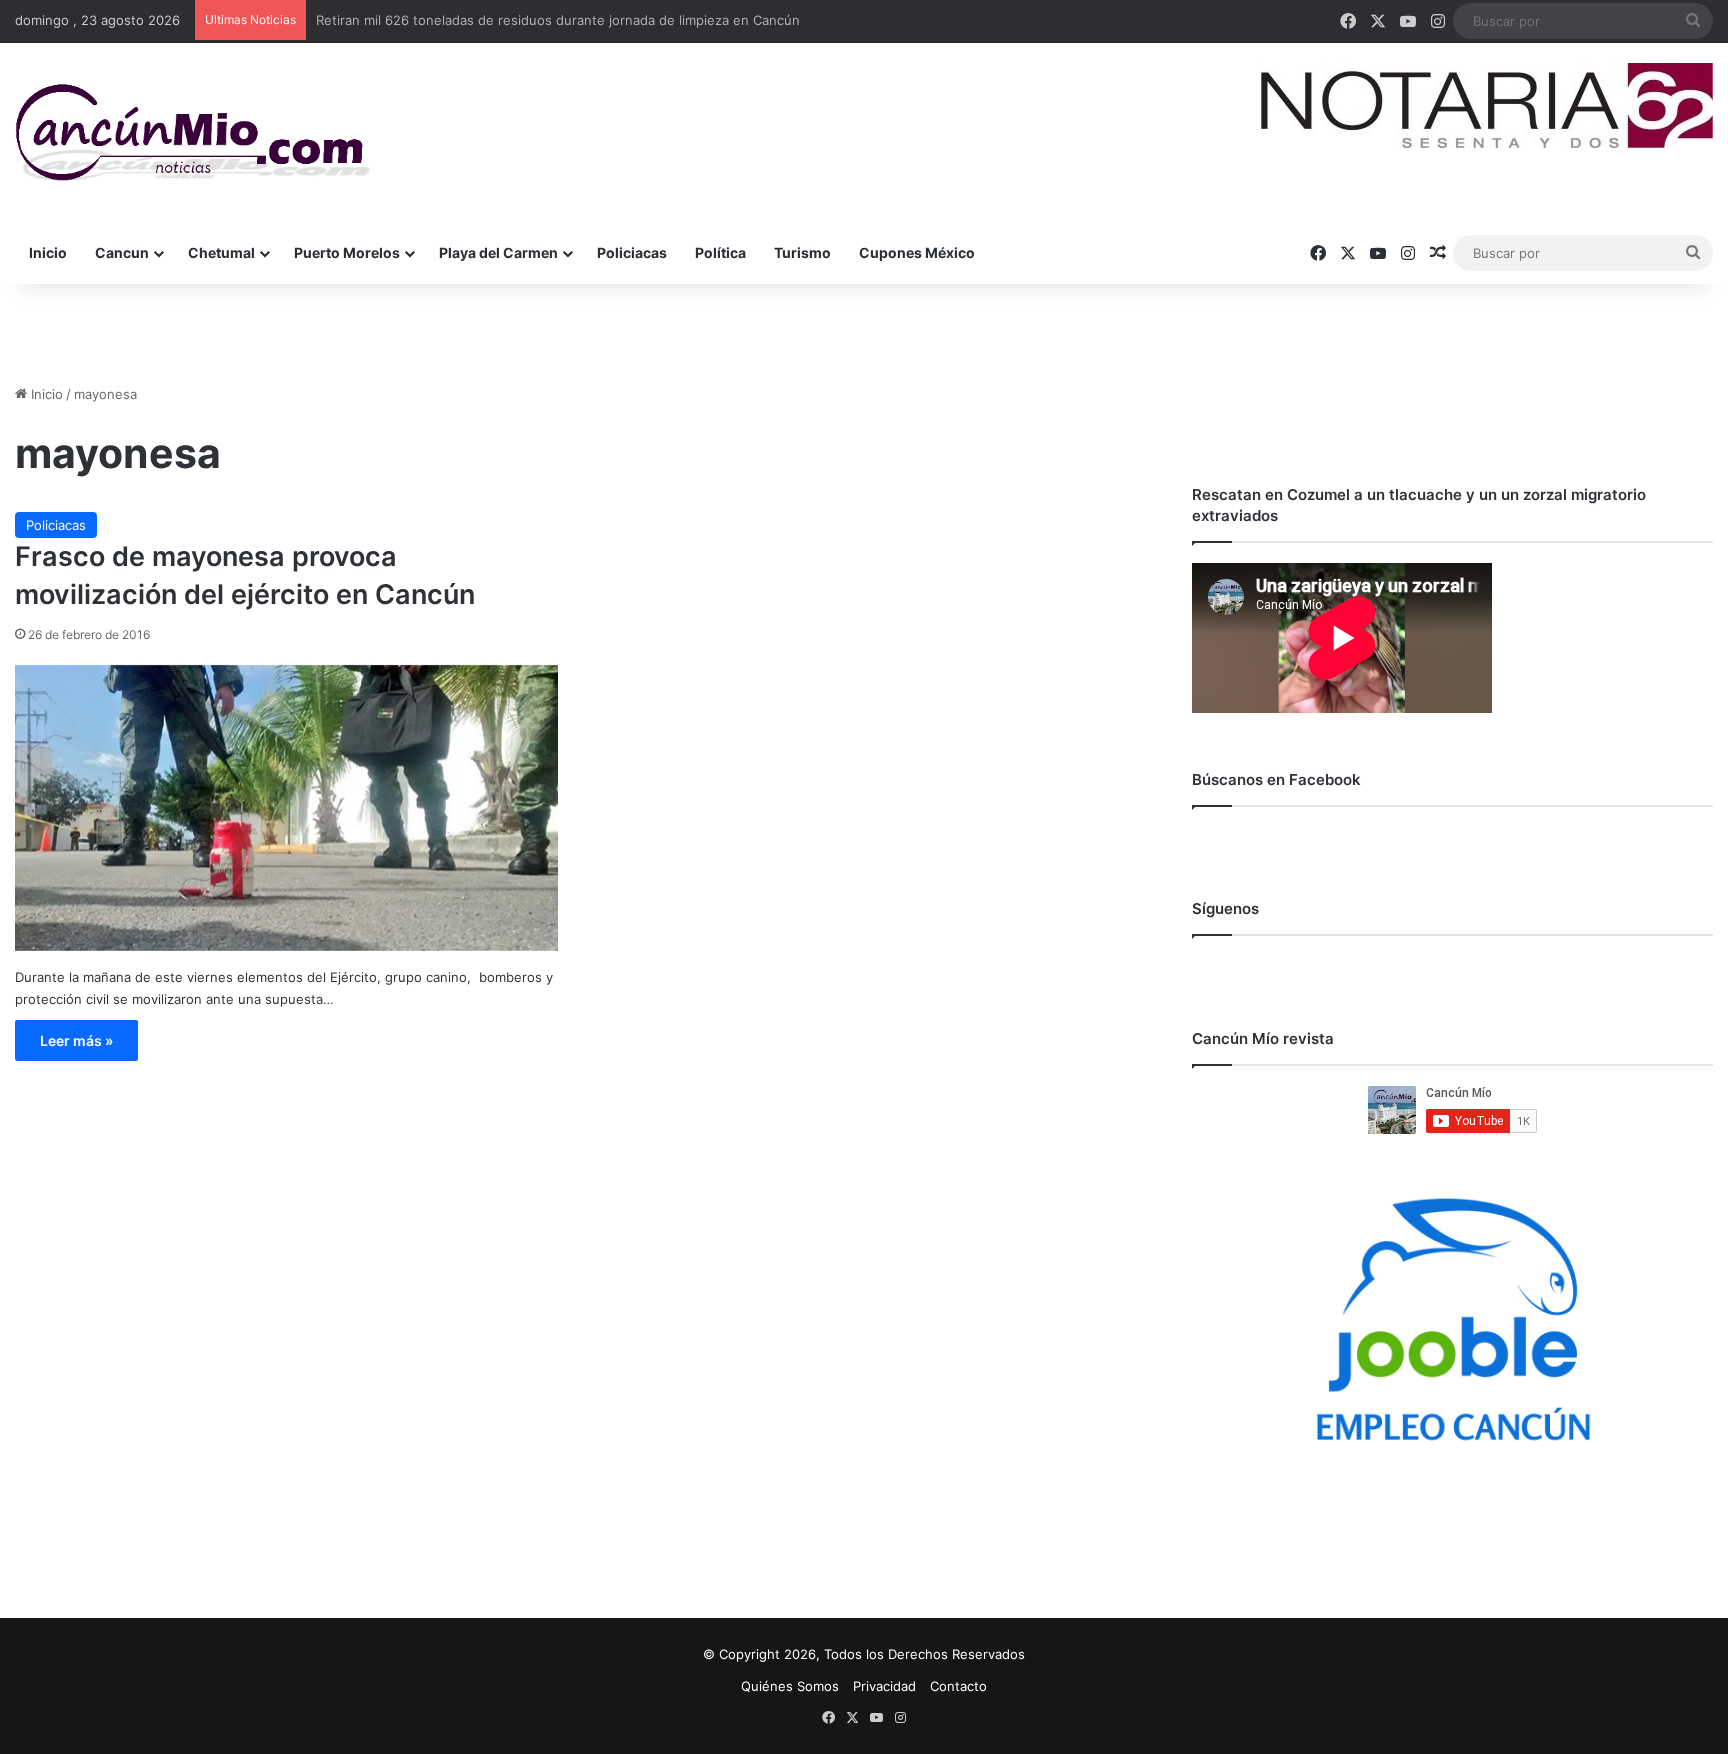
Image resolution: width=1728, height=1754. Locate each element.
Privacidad (884, 1686)
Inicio (48, 252)
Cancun (122, 252)
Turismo (802, 252)
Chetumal (221, 252)
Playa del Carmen (498, 252)
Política (720, 252)
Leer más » (76, 1040)
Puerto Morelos (347, 252)
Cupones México (917, 252)
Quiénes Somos (790, 1686)
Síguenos (1225, 908)
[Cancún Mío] (192, 133)
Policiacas (632, 252)
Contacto (958, 1686)
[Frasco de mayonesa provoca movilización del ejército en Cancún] (286, 808)
